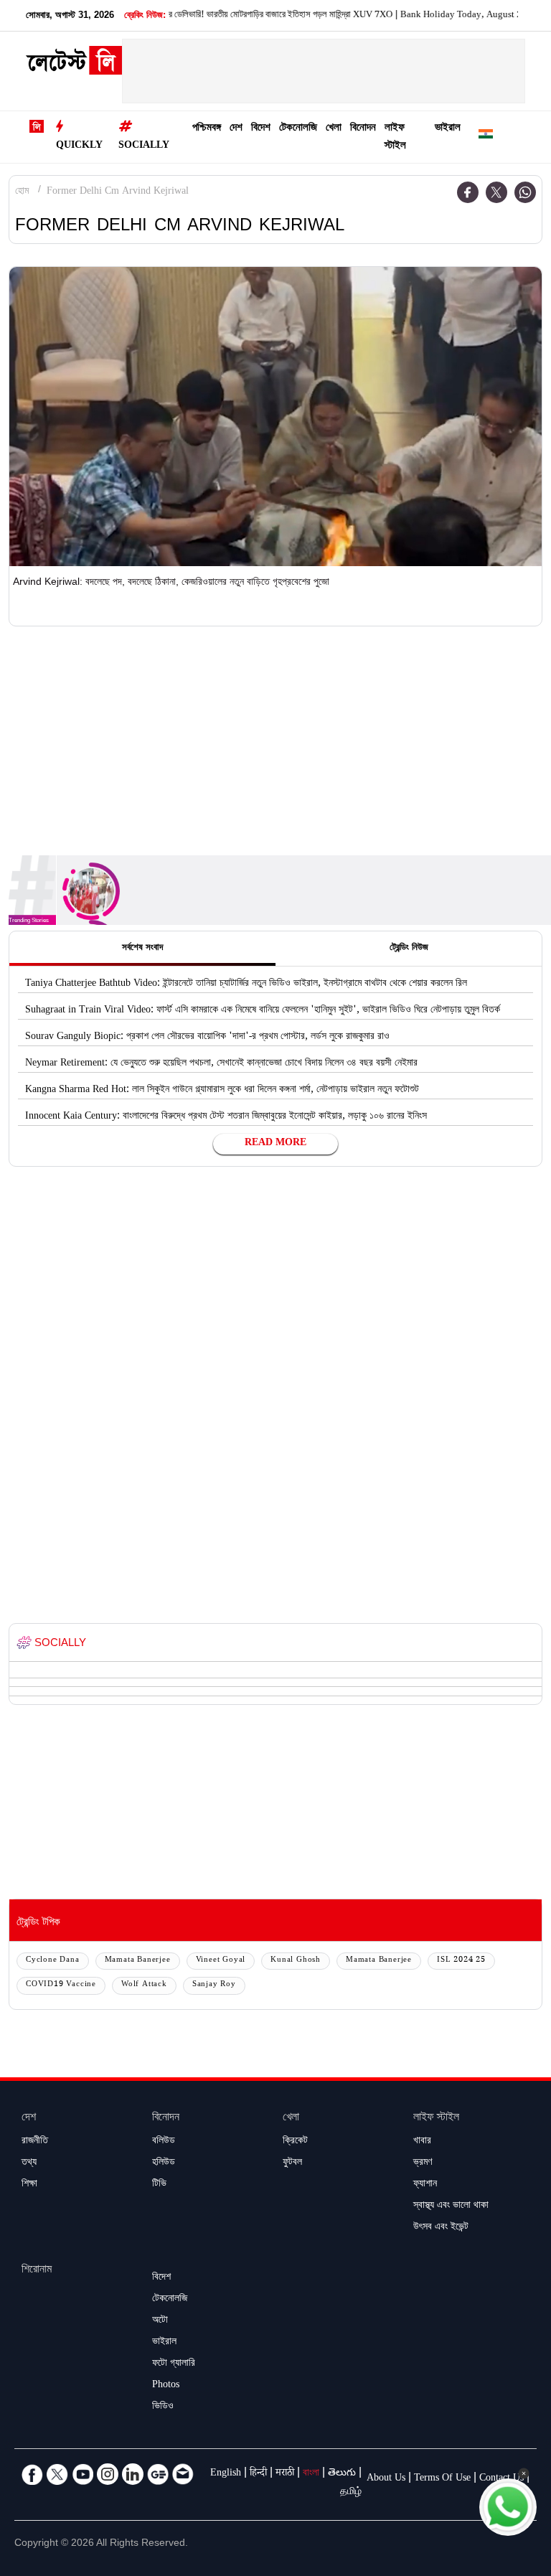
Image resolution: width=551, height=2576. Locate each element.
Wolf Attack (144, 1985)
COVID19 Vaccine (61, 1985)
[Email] (183, 2474)
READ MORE (275, 1144)
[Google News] (158, 2474)
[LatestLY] (74, 65)
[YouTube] (83, 2474)
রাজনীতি (35, 2142)
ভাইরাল (448, 129)
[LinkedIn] (133, 2474)
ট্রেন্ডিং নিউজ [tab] (409, 949)
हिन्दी (258, 2474)
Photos (166, 2386)
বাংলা (311, 2474)
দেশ (236, 129)
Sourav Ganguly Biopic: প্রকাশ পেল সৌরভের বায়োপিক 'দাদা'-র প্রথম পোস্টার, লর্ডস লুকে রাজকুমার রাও (207, 1038)
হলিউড (164, 2163)
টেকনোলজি (298, 129)
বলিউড (164, 2142)
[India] (486, 137)
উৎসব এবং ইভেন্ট (441, 2228)
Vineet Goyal (221, 1961)
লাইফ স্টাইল (395, 138)
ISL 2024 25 (461, 1961)
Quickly (79, 146)
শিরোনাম (37, 2271)
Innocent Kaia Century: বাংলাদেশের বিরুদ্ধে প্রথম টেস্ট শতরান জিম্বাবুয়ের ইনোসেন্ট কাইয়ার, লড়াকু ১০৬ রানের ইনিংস (226, 1117)
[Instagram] (108, 2474)
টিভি (159, 2185)
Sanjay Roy (214, 1985)
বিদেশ (261, 129)
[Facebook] (468, 192)
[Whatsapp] (525, 192)
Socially (144, 146)
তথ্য (29, 2163)
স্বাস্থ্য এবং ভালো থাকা (451, 2206)
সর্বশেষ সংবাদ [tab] (142, 949)
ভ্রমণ (423, 2163)
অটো (160, 2321)
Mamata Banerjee (138, 1961)
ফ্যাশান (425, 2185)
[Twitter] (496, 192)
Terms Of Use (442, 2479)
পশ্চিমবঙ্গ (207, 129)
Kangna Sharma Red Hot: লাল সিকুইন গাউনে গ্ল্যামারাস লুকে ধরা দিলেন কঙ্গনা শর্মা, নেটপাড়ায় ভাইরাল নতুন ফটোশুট (222, 1091)
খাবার (422, 2142)
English (226, 2474)
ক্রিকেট (295, 2142)
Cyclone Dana (53, 1961)
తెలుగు (342, 2474)
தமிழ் (351, 2493)
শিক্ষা (29, 2185)
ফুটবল (292, 2163)
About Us (386, 2479)
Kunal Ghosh (296, 1961)
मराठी (285, 2474)
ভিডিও (163, 2407)
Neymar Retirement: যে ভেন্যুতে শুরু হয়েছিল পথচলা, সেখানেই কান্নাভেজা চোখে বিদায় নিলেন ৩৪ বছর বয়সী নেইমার (221, 1064)
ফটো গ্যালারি (174, 2364)
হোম (22, 192)
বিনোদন (363, 129)
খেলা (334, 129)
